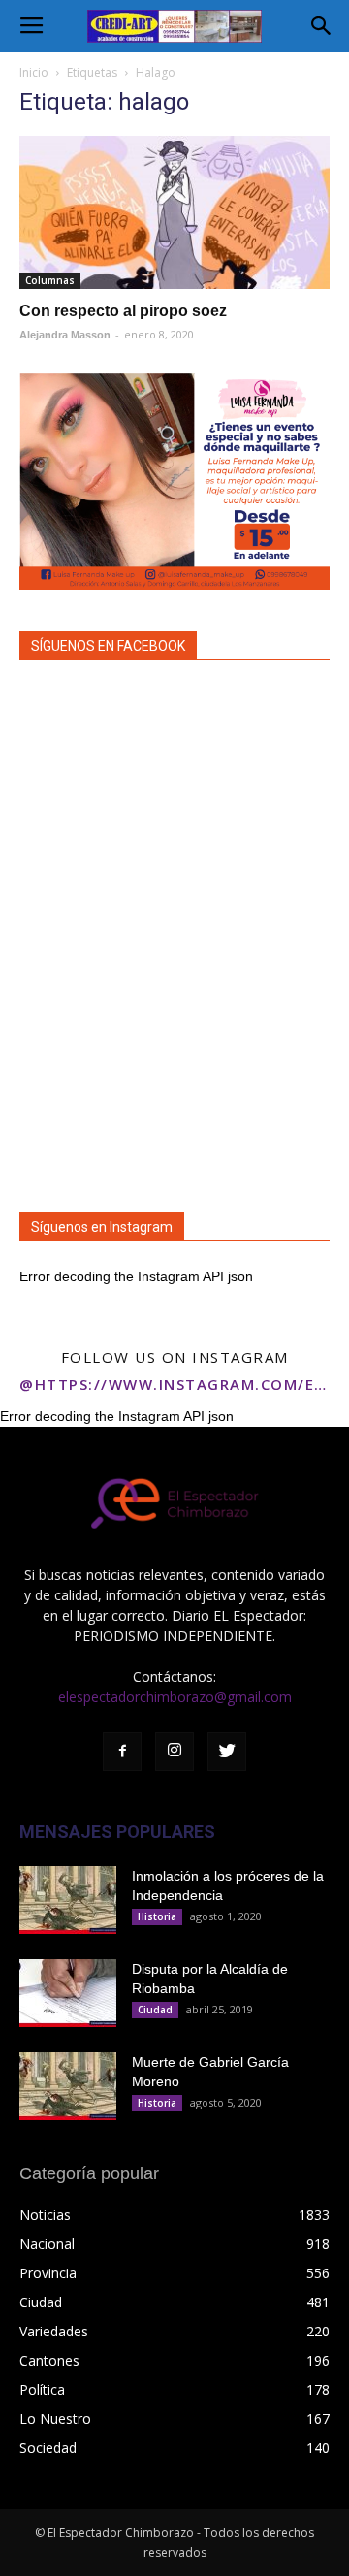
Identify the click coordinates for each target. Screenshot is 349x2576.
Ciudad (155, 2010)
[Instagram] (174, 1752)
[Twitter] (227, 1752)
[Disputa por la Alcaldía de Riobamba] (68, 1993)
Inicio (34, 72)
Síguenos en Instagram (102, 1227)
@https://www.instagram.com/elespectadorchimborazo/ (174, 1384)
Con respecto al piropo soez (123, 311)
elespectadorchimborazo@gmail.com (175, 1697)
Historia (157, 1916)
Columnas (50, 280)
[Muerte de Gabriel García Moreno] (68, 2086)
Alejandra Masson (65, 335)
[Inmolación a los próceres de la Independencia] (68, 1900)
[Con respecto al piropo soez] (174, 212)
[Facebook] (122, 1752)
